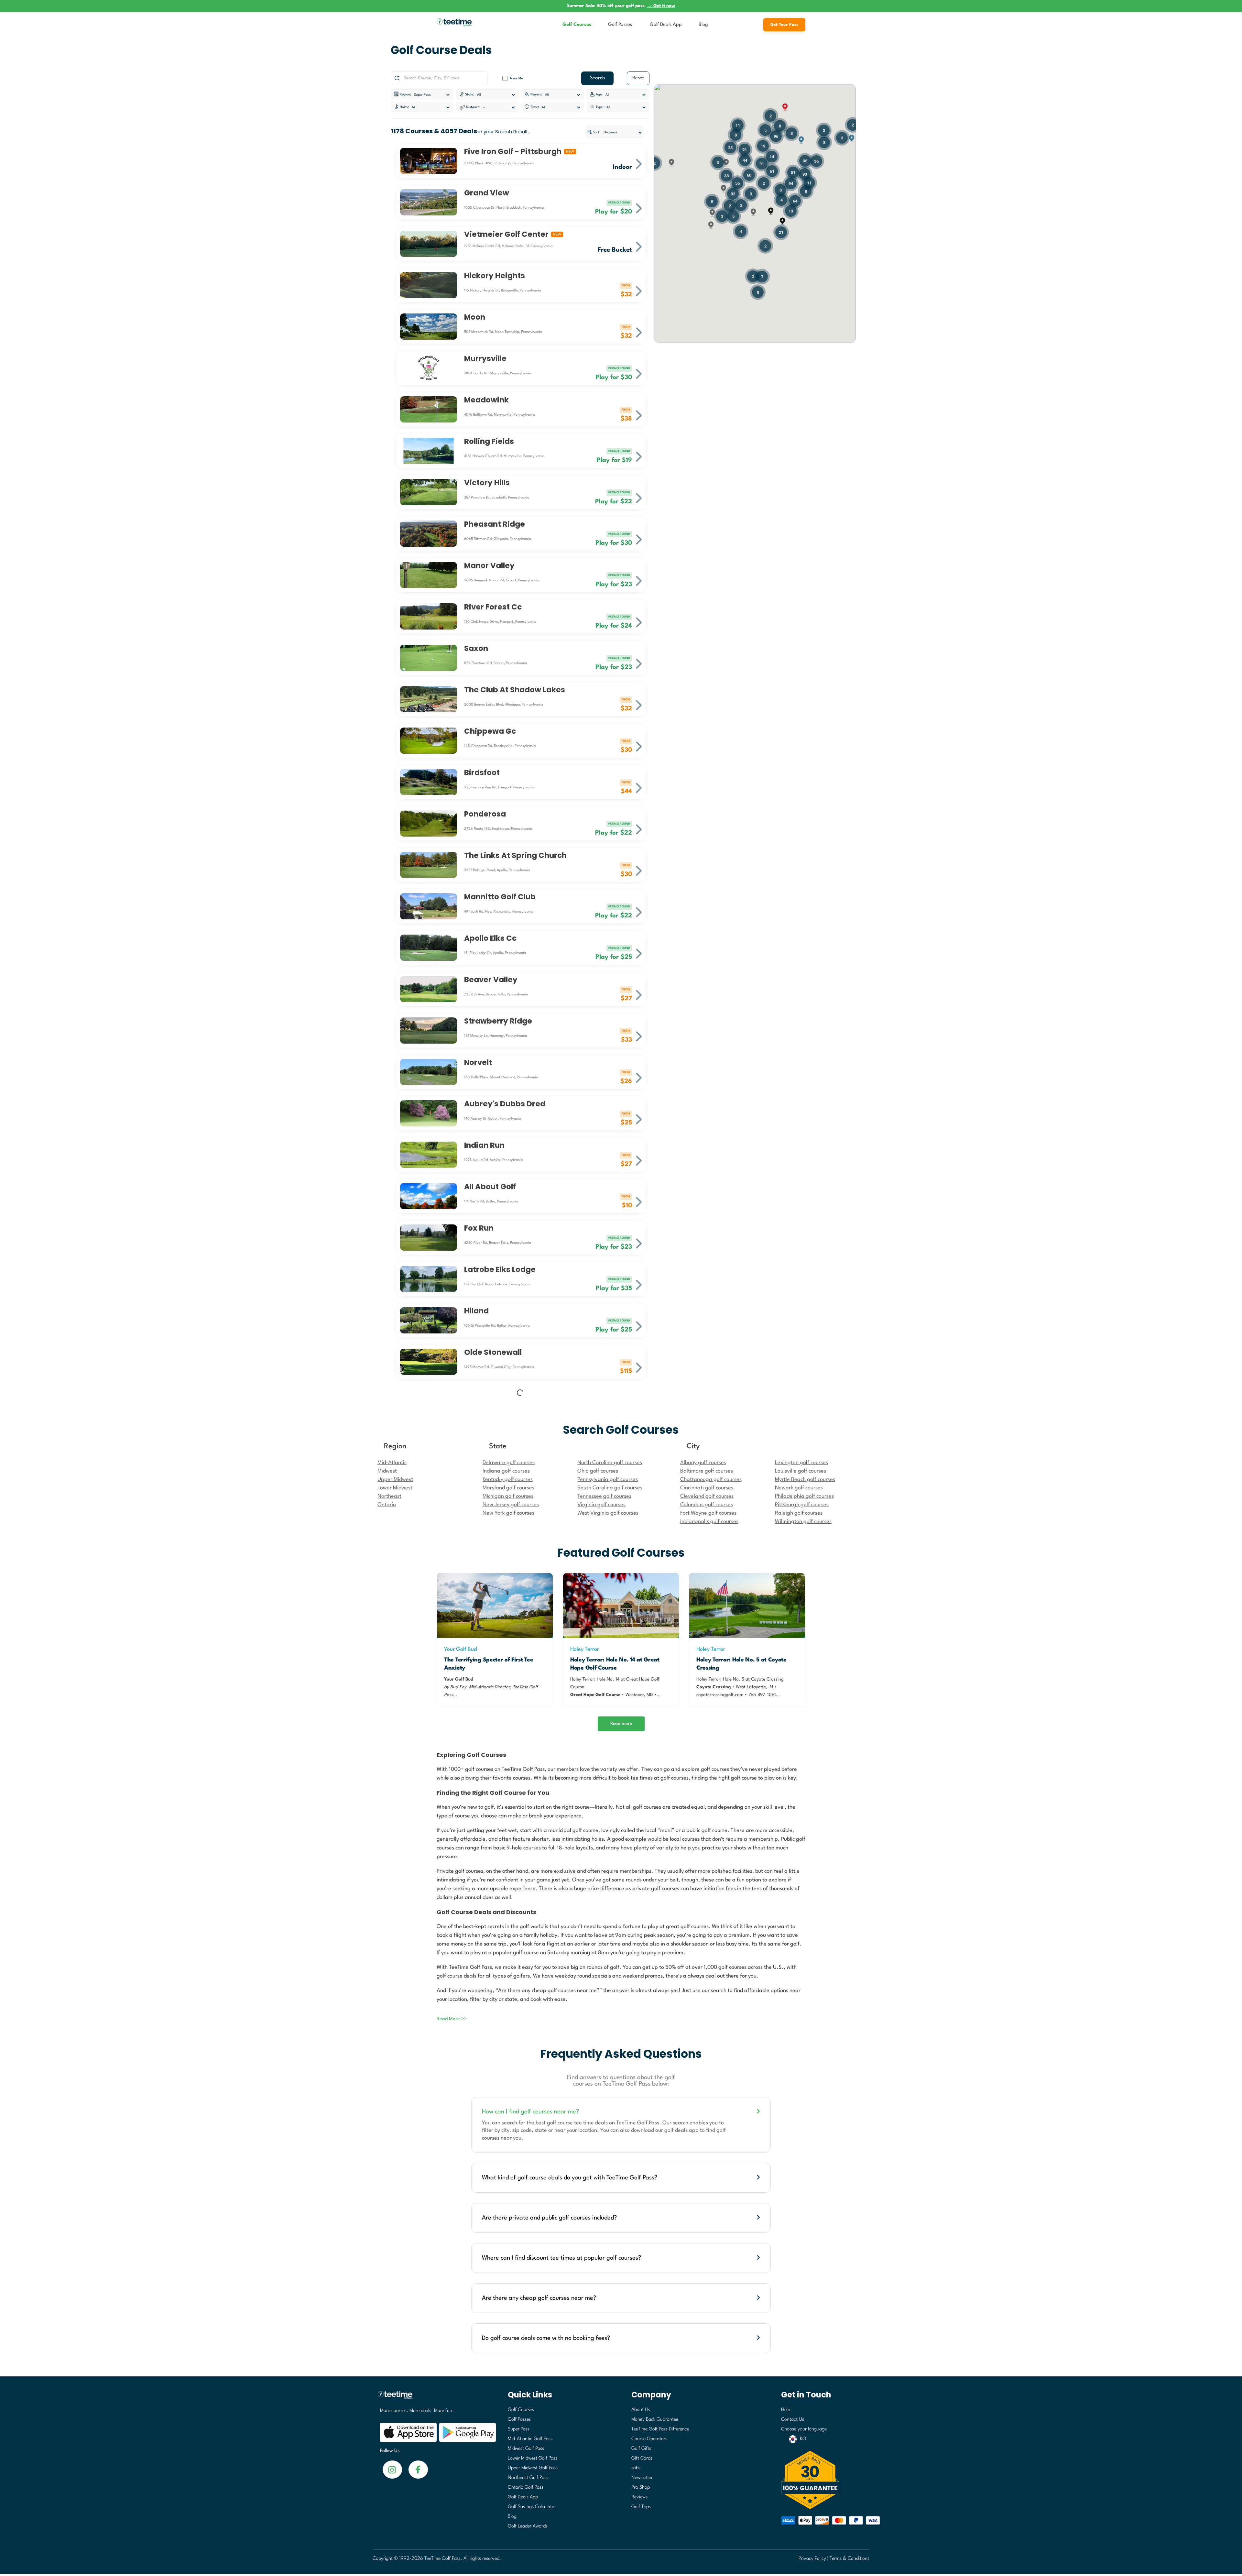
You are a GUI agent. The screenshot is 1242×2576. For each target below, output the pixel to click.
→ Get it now (661, 6)
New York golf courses (508, 1929)
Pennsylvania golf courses (608, 1896)
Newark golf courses (799, 1904)
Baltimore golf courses (707, 1887)
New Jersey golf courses (511, 1921)
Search (597, 78)
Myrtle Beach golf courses (805, 1896)
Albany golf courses (703, 1879)
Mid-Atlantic (392, 1879)
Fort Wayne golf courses (708, 1929)
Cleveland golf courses (707, 1913)
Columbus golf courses (707, 1921)
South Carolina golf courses (610, 1904)
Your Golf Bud (460, 2066)
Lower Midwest (395, 1904)
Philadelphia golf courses (804, 1913)
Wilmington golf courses (803, 1938)
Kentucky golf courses (508, 1896)
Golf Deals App (666, 25)
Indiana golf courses (506, 1887)
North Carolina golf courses (610, 1879)
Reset (638, 78)
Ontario (387, 1921)
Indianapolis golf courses (709, 1938)
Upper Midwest (395, 1896)
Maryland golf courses (508, 1904)
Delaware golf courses (509, 1879)
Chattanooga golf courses (711, 1896)
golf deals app (681, 2547)
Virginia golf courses (601, 1921)
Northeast (389, 1913)
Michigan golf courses (508, 1913)
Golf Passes (620, 25)
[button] (771, 211)
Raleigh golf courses (799, 1929)
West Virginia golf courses (608, 1929)
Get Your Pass (784, 25)
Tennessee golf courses (604, 1913)
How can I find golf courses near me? (530, 2528)
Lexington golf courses (801, 1879)
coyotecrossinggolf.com (720, 2111)
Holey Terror (585, 2066)
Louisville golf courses (801, 1887)
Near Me (516, 78)
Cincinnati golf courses (707, 1904)
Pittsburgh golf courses (802, 1921)
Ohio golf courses (598, 1887)
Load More (520, 1804)
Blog (703, 25)
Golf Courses (577, 25)
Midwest (387, 1887)
